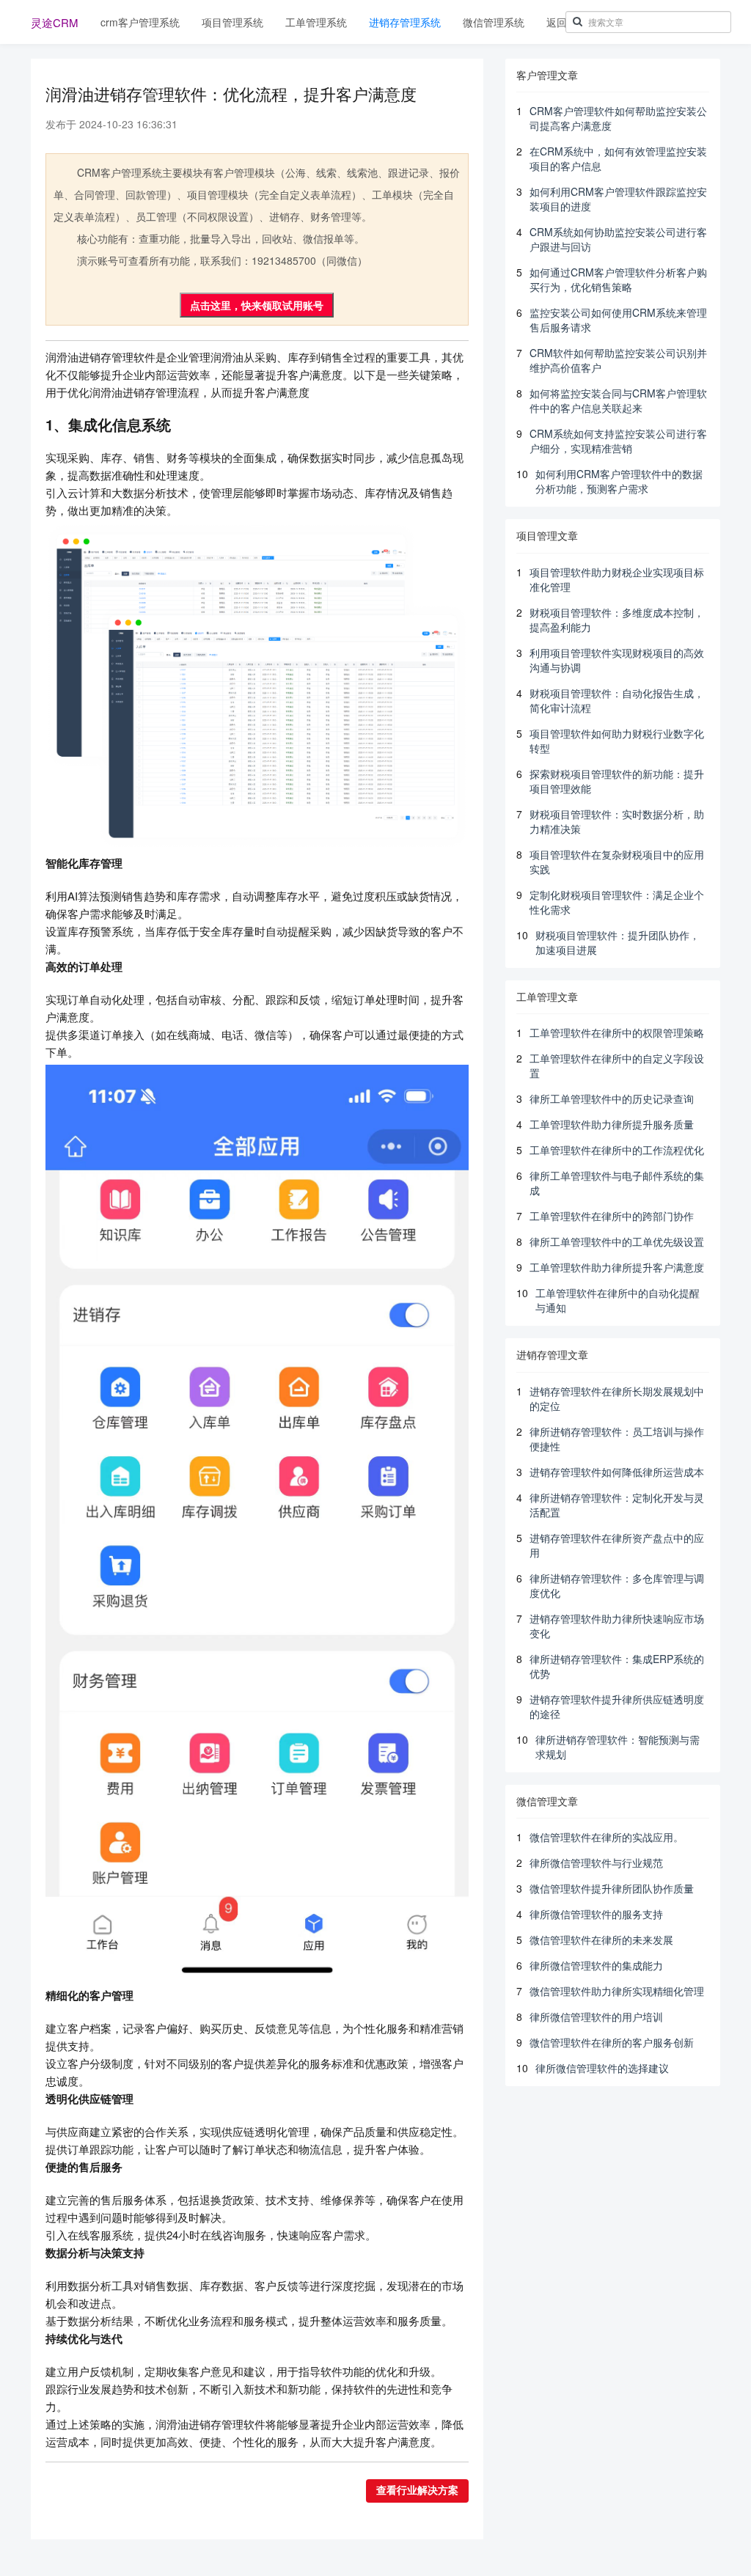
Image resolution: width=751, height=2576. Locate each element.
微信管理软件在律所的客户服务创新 (612, 2042)
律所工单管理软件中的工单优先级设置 (617, 1241)
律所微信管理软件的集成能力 (596, 1965)
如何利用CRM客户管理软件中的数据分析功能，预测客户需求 (619, 481)
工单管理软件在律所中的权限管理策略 (617, 1032)
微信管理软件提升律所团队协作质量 (612, 1888)
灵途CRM (55, 22)
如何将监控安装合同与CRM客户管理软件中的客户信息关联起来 (618, 400)
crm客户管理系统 (140, 22)
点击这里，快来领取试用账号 (257, 305)
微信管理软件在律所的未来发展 (601, 1940)
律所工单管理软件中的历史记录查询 (612, 1098)
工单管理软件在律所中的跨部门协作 (612, 1216)
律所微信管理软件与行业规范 (596, 1863)
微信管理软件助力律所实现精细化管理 (617, 1991)
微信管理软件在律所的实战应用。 (607, 1837)
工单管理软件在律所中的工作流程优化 (617, 1150)
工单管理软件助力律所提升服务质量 (612, 1124)
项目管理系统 (232, 22)
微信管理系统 (494, 22)
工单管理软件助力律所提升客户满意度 (617, 1267)
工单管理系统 (316, 22)
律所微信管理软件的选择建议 (602, 2068)
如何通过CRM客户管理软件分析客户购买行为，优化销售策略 (618, 279)
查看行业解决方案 (417, 2491)
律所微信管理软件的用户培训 (596, 2017)
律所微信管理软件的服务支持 (596, 1914)
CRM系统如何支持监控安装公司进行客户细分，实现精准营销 (618, 441)
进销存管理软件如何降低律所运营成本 (617, 1472)
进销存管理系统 (405, 22)
